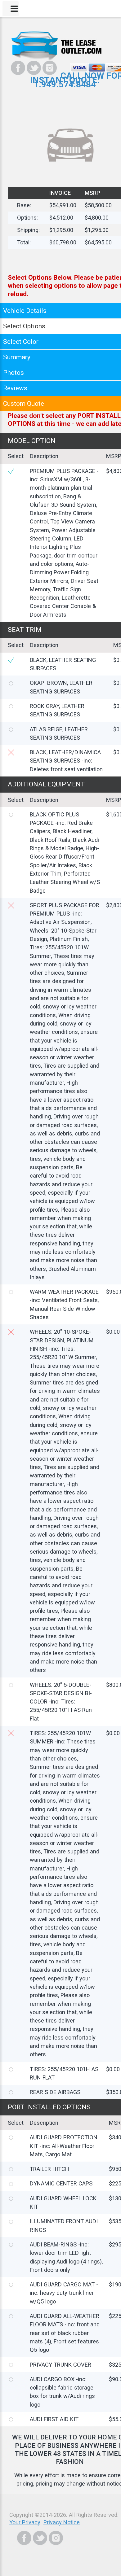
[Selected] (11, 471)
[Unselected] (11, 683)
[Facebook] (18, 68)
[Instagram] (50, 68)
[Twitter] (34, 68)
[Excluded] (11, 752)
